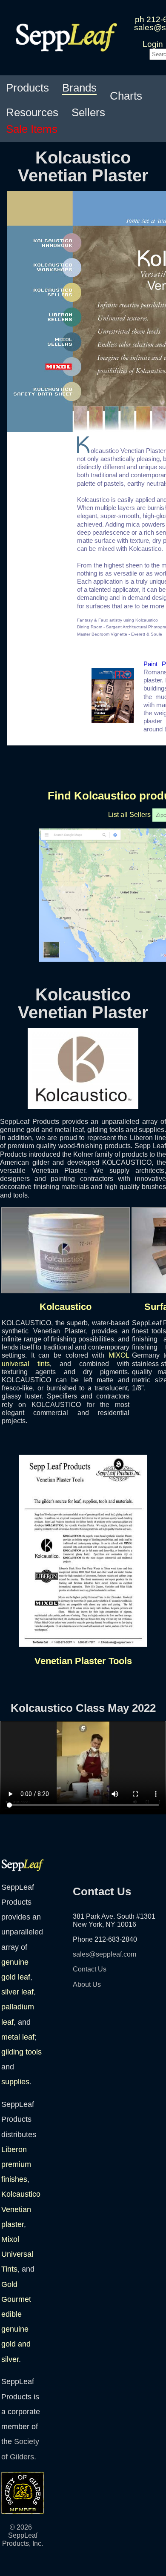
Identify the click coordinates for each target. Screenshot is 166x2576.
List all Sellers (129, 815)
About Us (87, 1984)
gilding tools (21, 2052)
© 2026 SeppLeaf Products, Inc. (23, 2535)
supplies (15, 2082)
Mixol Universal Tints (17, 2254)
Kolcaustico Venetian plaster (21, 2209)
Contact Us (90, 1969)
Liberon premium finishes (16, 2164)
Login (153, 44)
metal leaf (18, 2037)
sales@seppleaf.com (104, 1954)
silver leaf (17, 1992)
